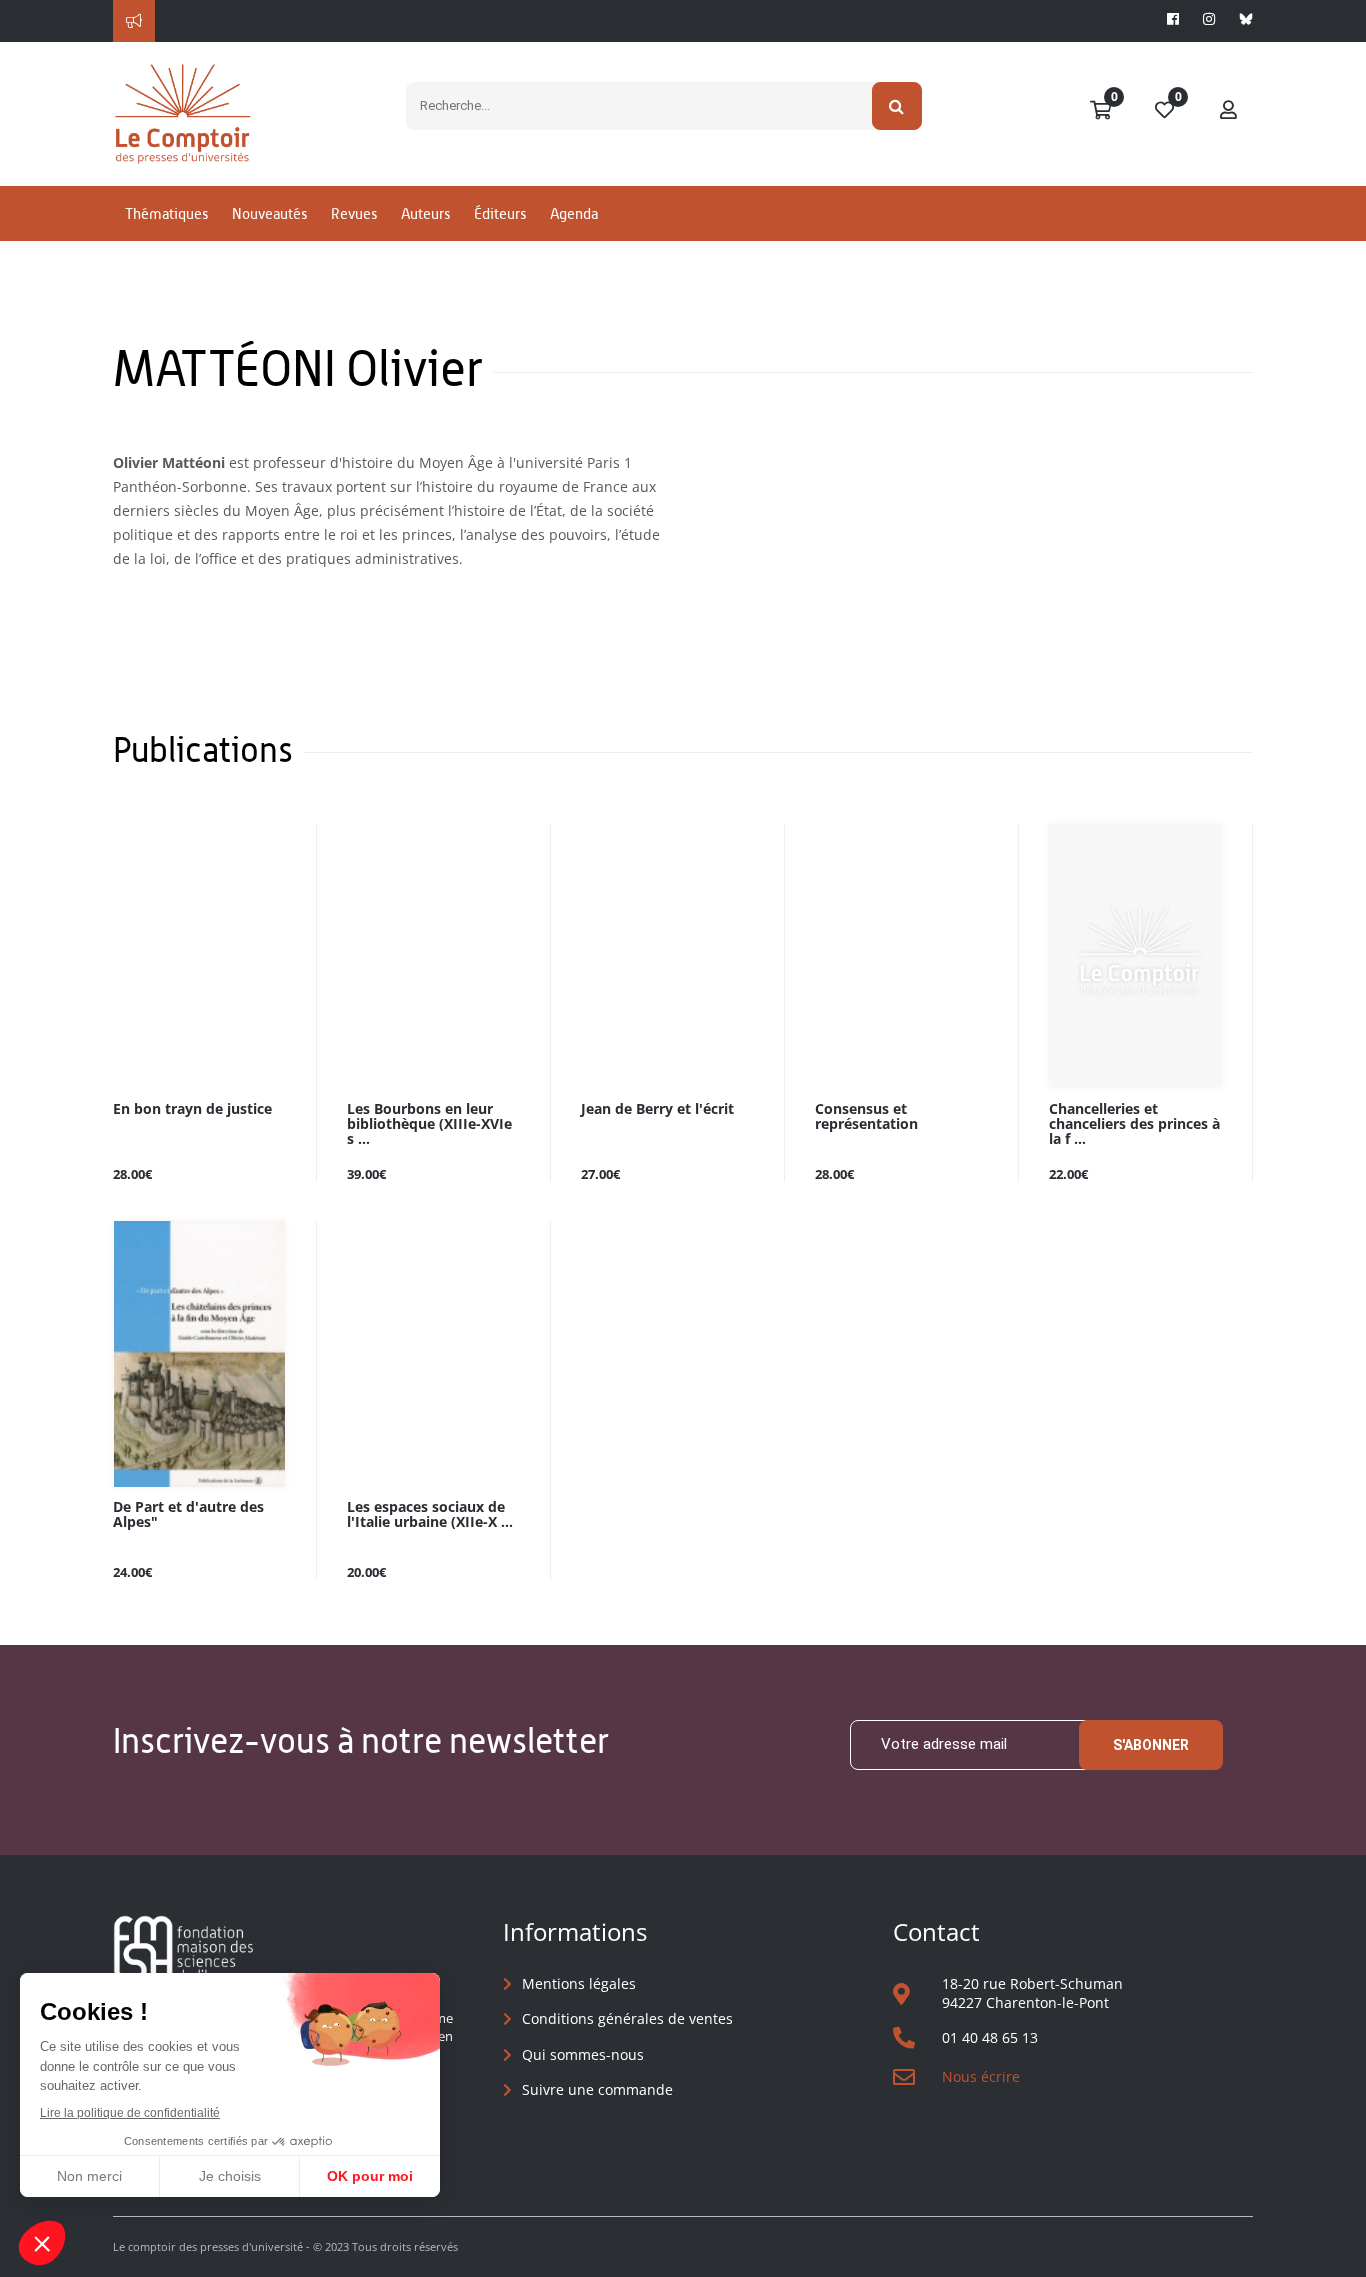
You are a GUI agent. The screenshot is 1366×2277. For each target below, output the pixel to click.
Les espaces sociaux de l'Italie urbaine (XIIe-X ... (430, 1515)
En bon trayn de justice (192, 1109)
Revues (354, 213)
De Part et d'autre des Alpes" (188, 1515)
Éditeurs (500, 213)
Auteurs (425, 213)
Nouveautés (269, 213)
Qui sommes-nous (583, 2054)
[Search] (897, 106)
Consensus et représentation (866, 1117)
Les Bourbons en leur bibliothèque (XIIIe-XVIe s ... (429, 1124)
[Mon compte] (1229, 111)
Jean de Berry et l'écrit (657, 1109)
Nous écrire (981, 2076)
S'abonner (1151, 1745)
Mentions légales (579, 1983)
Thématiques (166, 213)
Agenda (574, 213)
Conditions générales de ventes (627, 2018)
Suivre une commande (597, 2089)
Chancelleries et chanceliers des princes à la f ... (1134, 1124)
